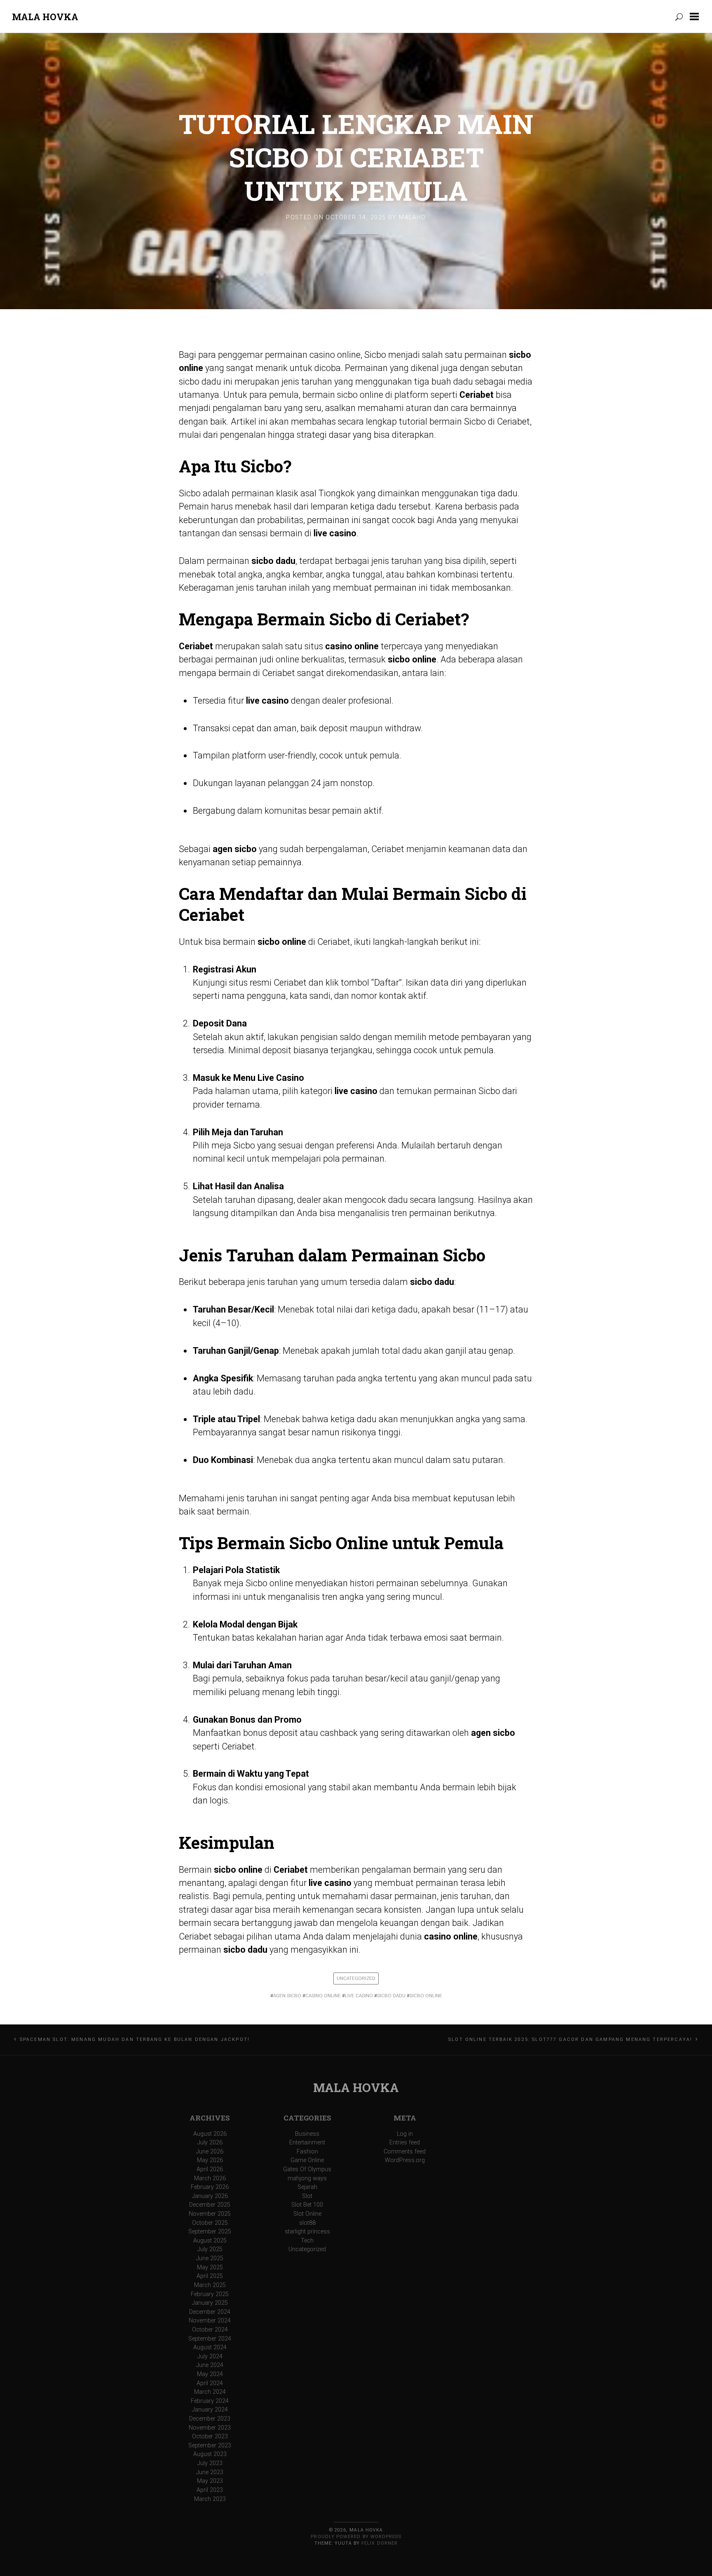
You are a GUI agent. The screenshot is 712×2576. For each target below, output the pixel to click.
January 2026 (210, 2196)
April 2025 (210, 2276)
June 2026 (210, 2152)
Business (307, 2134)
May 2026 (210, 2160)
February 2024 (210, 2401)
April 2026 (210, 2169)
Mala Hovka (45, 17)
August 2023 (210, 2454)
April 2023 (210, 2490)
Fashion (307, 2152)
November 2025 (210, 2214)
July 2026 (210, 2143)
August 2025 (210, 2241)
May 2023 (210, 2481)
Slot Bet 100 (307, 2205)
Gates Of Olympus (307, 2169)
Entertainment (307, 2143)
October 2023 (210, 2436)
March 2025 (210, 2285)
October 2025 (210, 2223)
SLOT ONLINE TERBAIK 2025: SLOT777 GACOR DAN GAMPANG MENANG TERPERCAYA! (570, 2039)
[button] (696, 16)
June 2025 (210, 2258)
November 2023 (210, 2428)
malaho (412, 217)
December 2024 (210, 2312)
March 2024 (210, 2392)
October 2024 (210, 2330)
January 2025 (210, 2303)
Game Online (307, 2160)
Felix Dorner (379, 2543)
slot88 (307, 2223)
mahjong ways (307, 2178)
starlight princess (307, 2232)
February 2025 (210, 2294)
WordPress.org (405, 2160)
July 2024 (210, 2356)
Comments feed (405, 2152)
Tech (307, 2241)
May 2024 (210, 2374)
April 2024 (210, 2383)
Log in (405, 2134)
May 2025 (210, 2267)
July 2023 (210, 2463)
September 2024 (210, 2339)
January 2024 (210, 2410)
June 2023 (210, 2472)
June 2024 (210, 2365)
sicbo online (426, 1996)
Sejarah (307, 2187)
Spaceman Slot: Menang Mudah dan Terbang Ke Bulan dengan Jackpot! (135, 2039)
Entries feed (405, 2143)
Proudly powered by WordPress (356, 2537)
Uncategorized (356, 1978)
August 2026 (210, 2134)
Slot (307, 2196)
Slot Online (307, 2214)
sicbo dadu (391, 1996)
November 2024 (210, 2321)
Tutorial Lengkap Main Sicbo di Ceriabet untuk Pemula (356, 157)
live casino (359, 1996)
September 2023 (210, 2446)
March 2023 (210, 2499)
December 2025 (210, 2205)
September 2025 (210, 2232)
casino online (323, 1996)
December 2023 (210, 2419)
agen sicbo (287, 1996)
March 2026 (210, 2178)
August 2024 (210, 2347)
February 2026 (210, 2187)
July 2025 (210, 2249)
